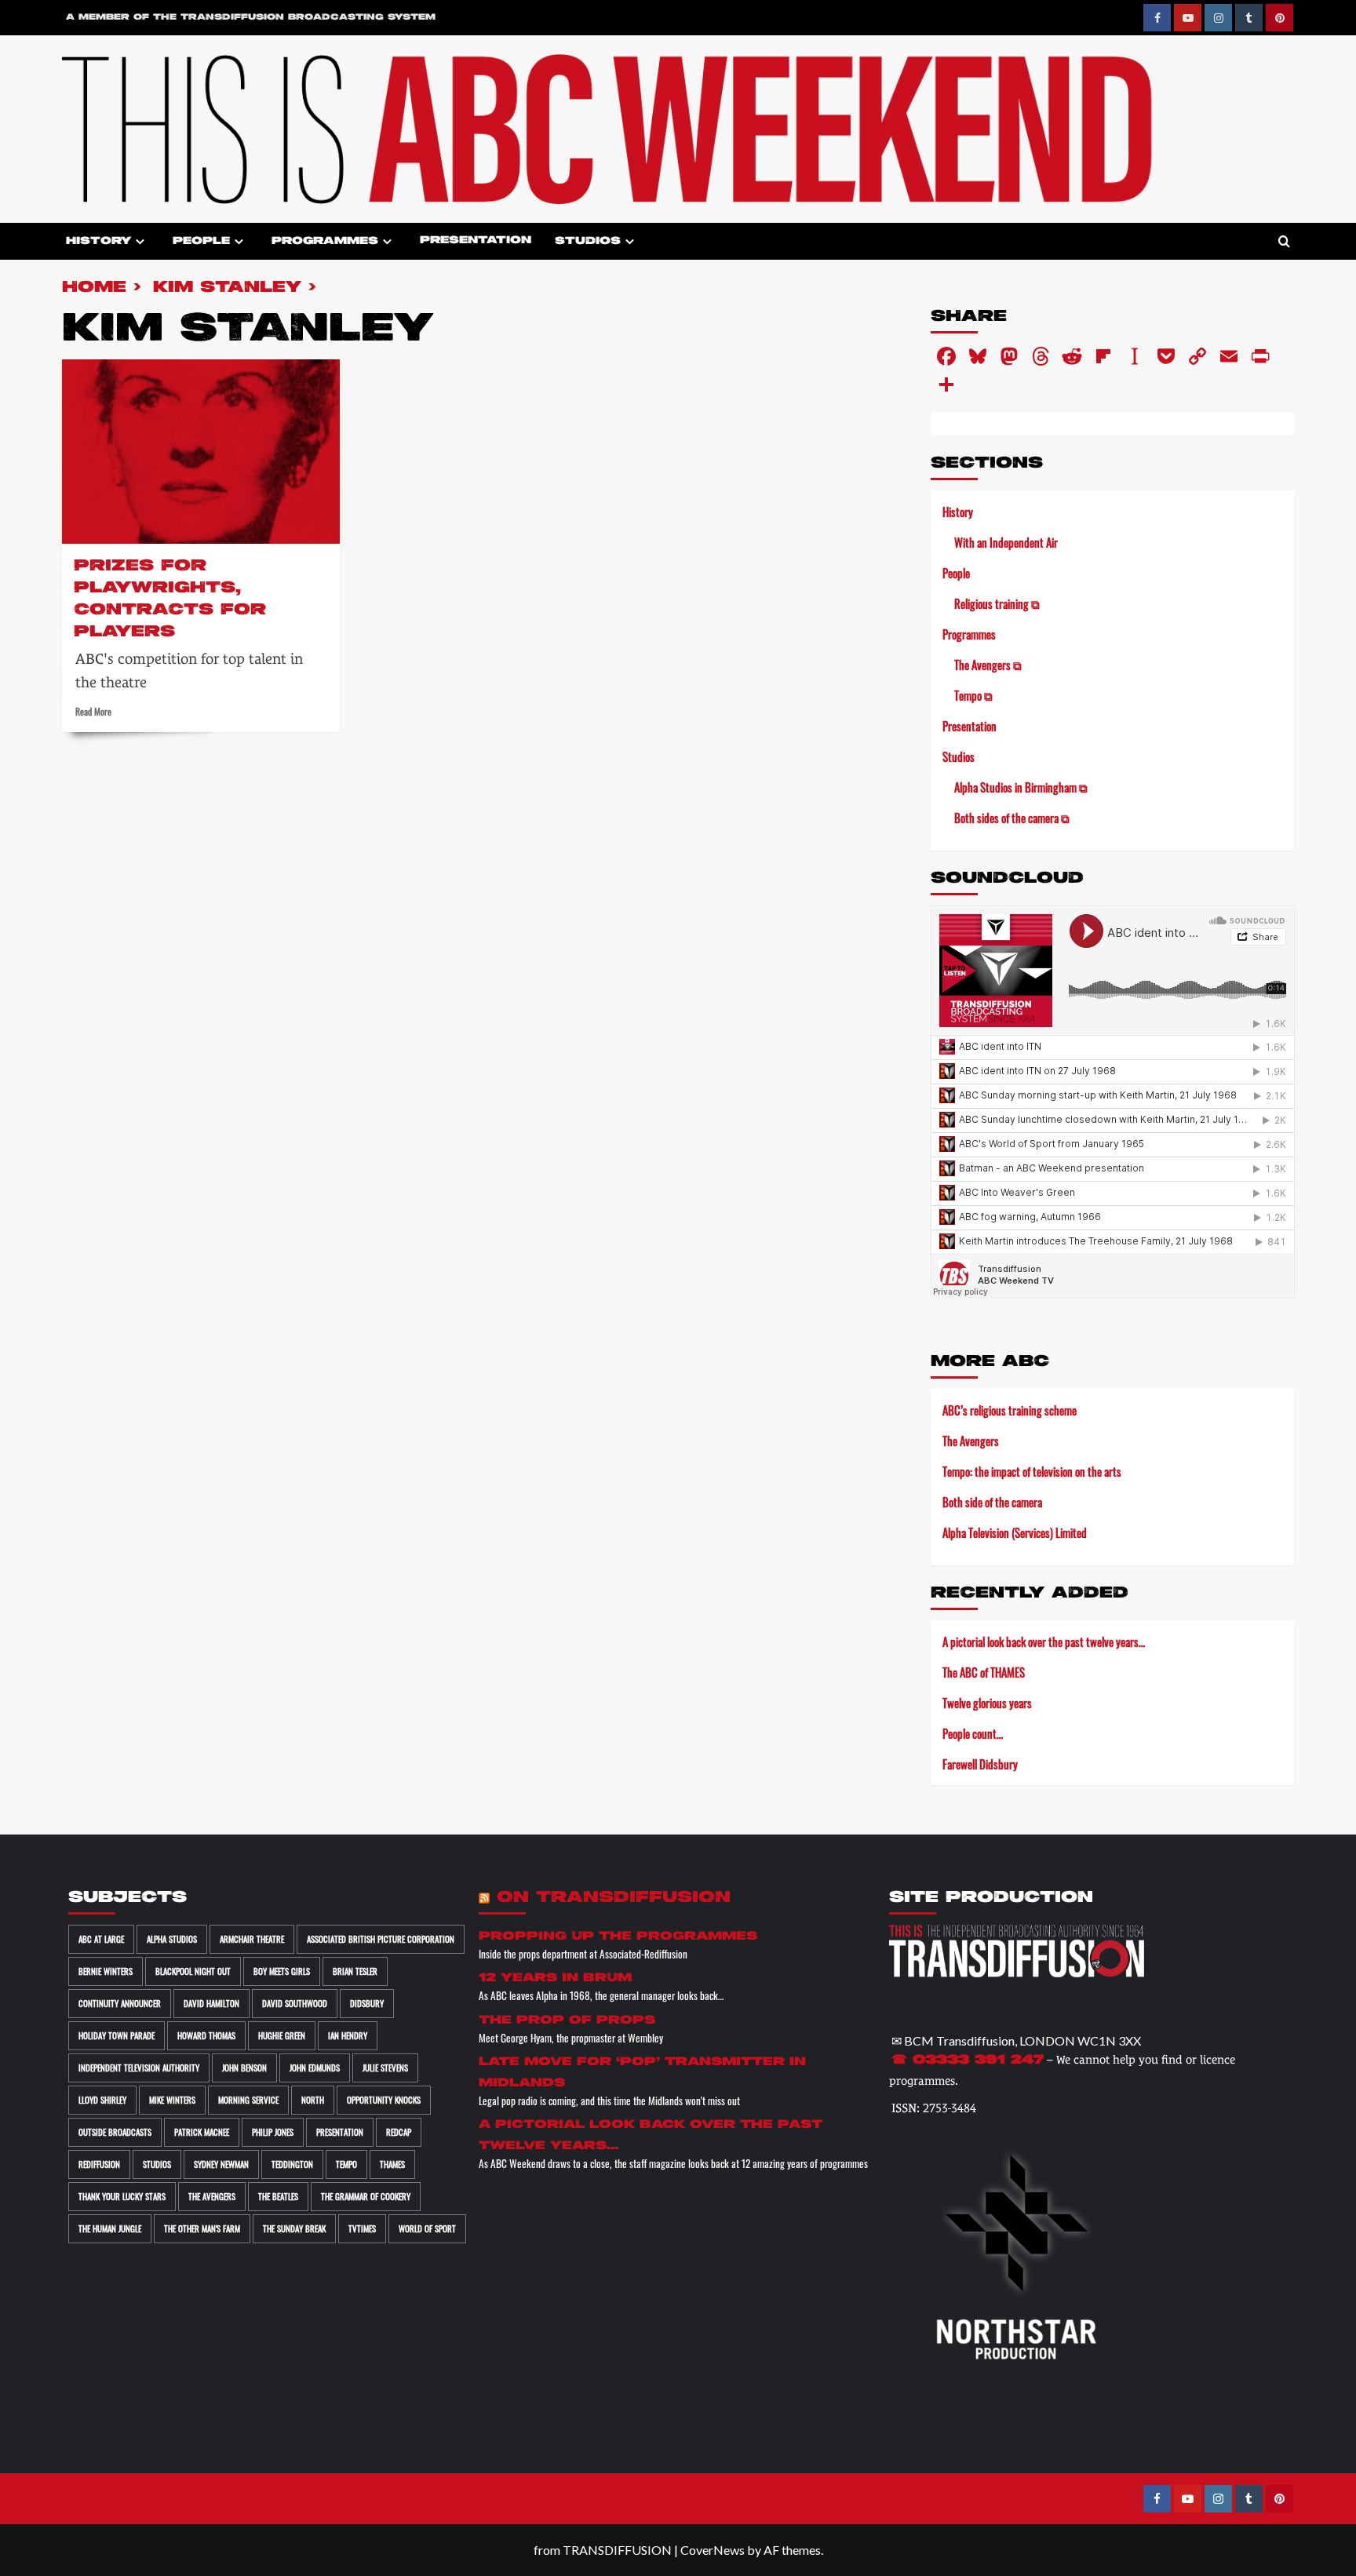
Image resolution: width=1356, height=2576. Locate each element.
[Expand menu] (140, 241)
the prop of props (567, 2020)
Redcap (399, 2132)
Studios (588, 240)
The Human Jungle (110, 2228)
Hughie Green (282, 2035)
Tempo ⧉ (973, 695)
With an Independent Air (1006, 542)
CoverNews (713, 2550)
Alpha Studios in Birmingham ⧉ (1021, 787)
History (98, 240)
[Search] (1284, 242)
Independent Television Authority (139, 2068)
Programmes (325, 240)
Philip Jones (273, 2132)
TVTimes (362, 2228)
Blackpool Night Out (193, 1971)
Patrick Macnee (202, 2132)
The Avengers (971, 1441)
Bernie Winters (106, 1971)
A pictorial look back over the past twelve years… (1044, 1641)
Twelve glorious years (987, 1703)
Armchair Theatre (252, 1939)
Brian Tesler (355, 1971)
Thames (392, 2164)
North (313, 2100)
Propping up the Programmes (618, 1936)
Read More (93, 711)
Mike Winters (172, 2100)
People (201, 240)
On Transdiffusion (614, 1898)
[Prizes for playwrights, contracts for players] (201, 452)
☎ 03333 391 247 (968, 2060)
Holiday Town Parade (117, 2035)
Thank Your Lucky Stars (122, 2196)
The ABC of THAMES (984, 1672)
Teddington (292, 2164)
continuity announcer (120, 2003)
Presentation (476, 240)
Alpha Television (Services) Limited (1015, 1532)
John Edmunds (315, 2068)
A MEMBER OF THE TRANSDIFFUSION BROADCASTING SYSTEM (251, 17)
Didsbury (367, 2003)
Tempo (346, 2164)
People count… (973, 1733)
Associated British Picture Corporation (381, 1939)
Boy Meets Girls (282, 1971)
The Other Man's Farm (202, 2228)
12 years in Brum (555, 1978)
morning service (248, 2100)
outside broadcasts (115, 2132)
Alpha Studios (172, 1939)
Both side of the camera (992, 1502)
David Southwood (295, 2003)
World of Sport (427, 2228)
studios (157, 2164)
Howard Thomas (206, 2035)
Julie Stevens (385, 2068)
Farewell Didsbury (980, 1764)
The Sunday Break (294, 2228)
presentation (340, 2132)
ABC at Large (101, 1939)
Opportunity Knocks (384, 2100)
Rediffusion (99, 2164)
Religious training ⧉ (997, 603)
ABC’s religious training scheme (1010, 1410)
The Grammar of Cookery (366, 2196)
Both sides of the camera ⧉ (1012, 818)
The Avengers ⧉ (988, 665)
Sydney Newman (221, 2164)
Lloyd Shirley (102, 2100)
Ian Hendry (348, 2035)
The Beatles (278, 2196)
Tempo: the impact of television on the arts (1032, 1471)
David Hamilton (211, 2003)
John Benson (244, 2068)
